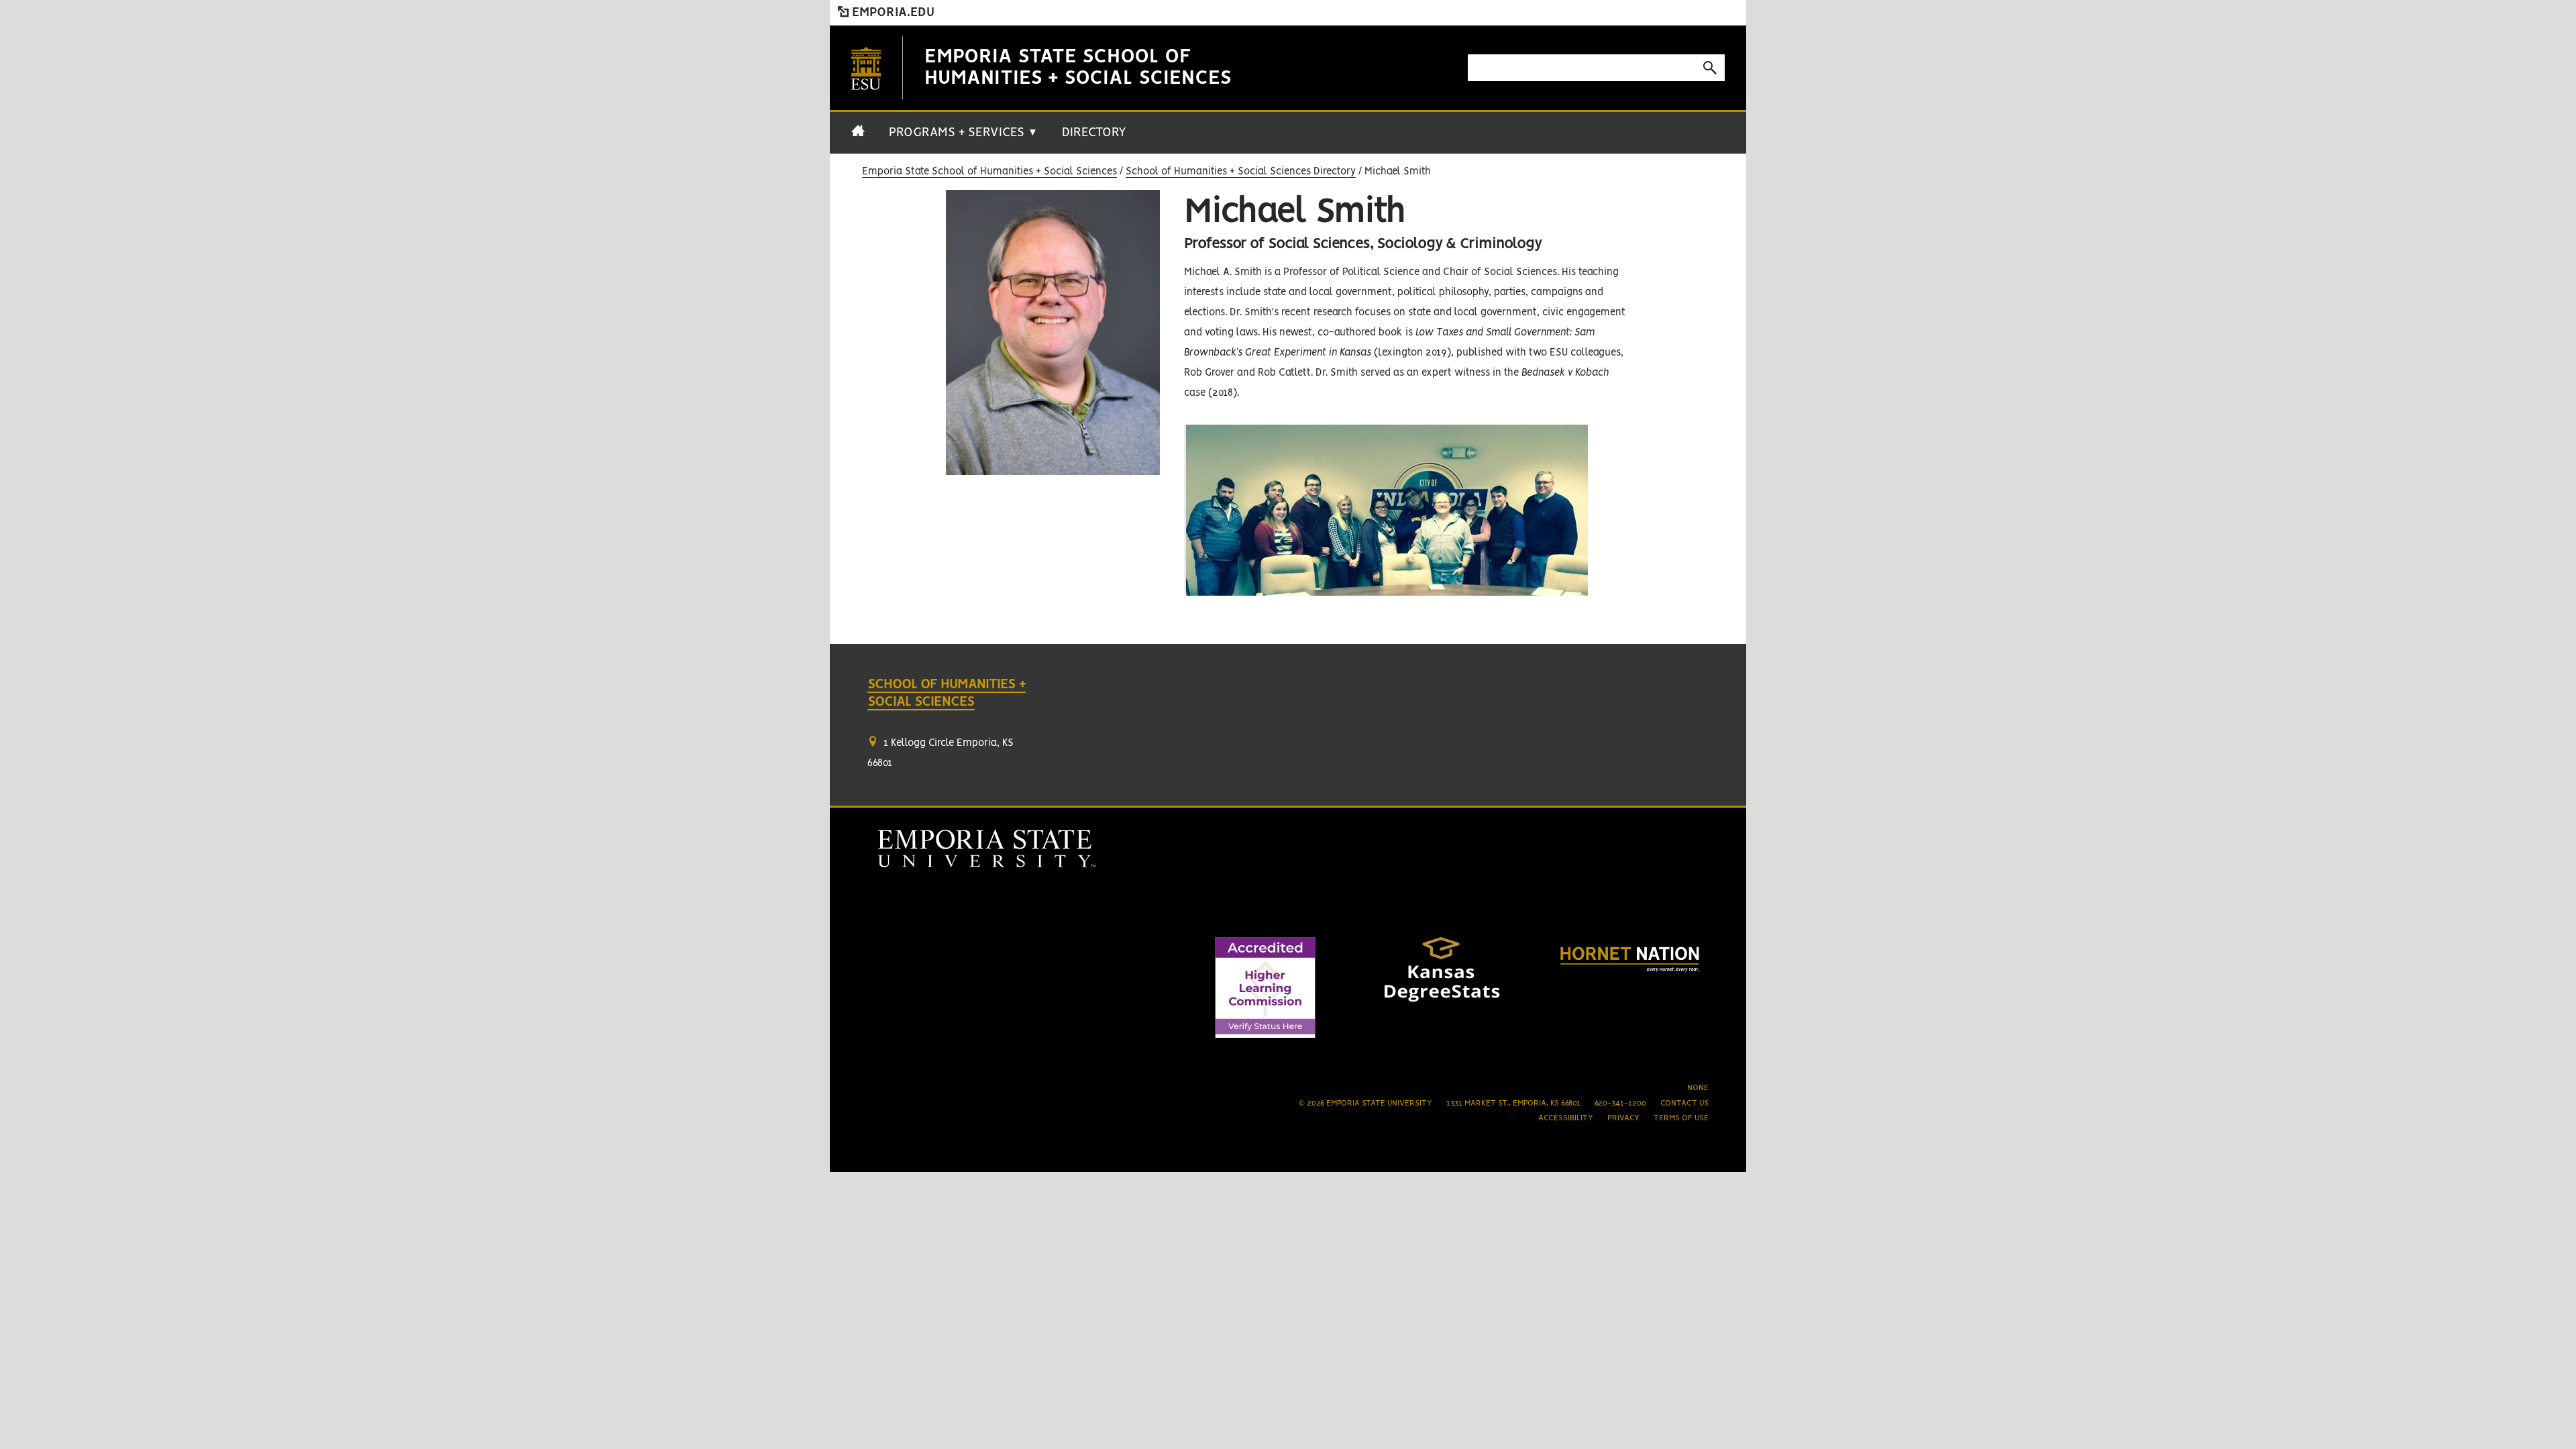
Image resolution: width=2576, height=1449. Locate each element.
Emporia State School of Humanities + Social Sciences (989, 172)
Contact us (1684, 1103)
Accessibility (1566, 1118)
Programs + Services (963, 133)
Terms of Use (1681, 1118)
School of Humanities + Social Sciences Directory (1241, 172)
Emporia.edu (892, 13)
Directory (1094, 133)
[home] (858, 138)
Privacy (1623, 1118)
